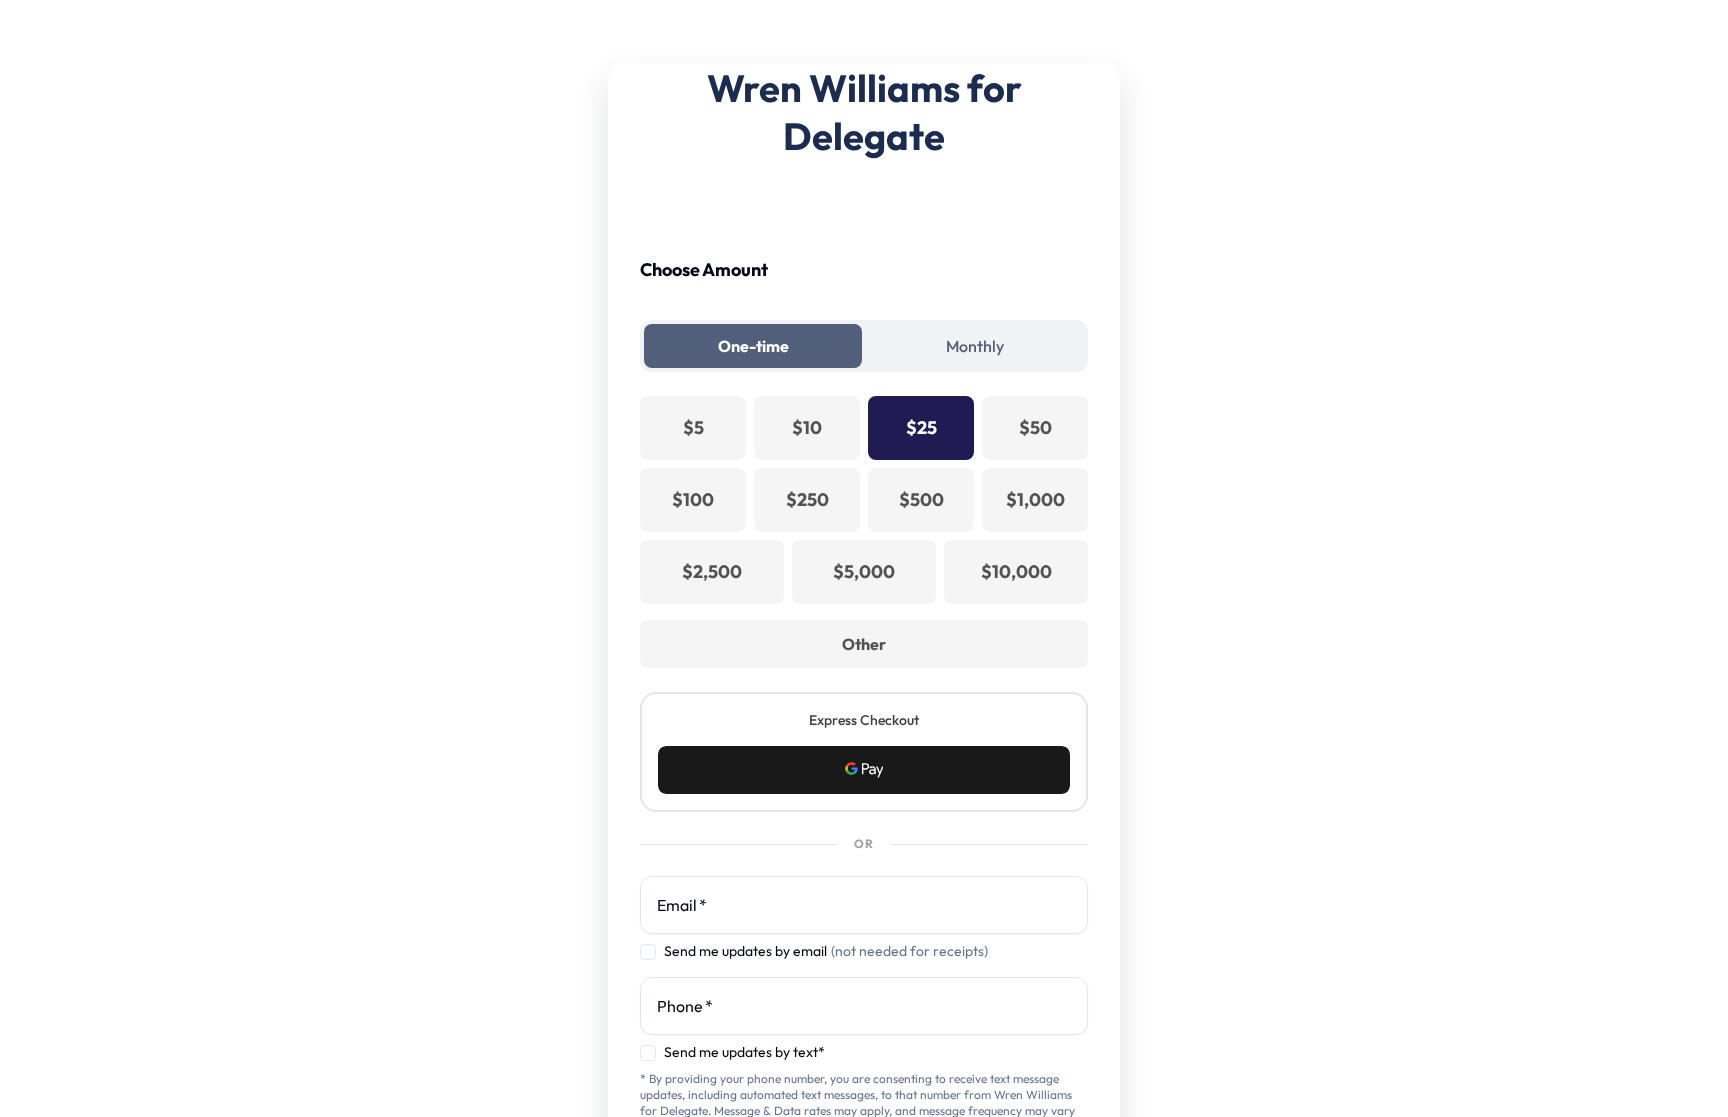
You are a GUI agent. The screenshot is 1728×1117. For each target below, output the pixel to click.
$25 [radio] (921, 427)
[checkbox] (648, 952)
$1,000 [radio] (1035, 499)
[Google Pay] (864, 770)
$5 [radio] (693, 427)
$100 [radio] (693, 499)
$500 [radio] (921, 499)
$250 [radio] (807, 499)
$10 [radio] (807, 427)
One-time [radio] (753, 346)
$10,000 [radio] (1016, 571)
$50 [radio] (1035, 427)
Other (864, 644)
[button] (864, 770)
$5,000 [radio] (864, 571)
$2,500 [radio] (712, 571)
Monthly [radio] (975, 346)
